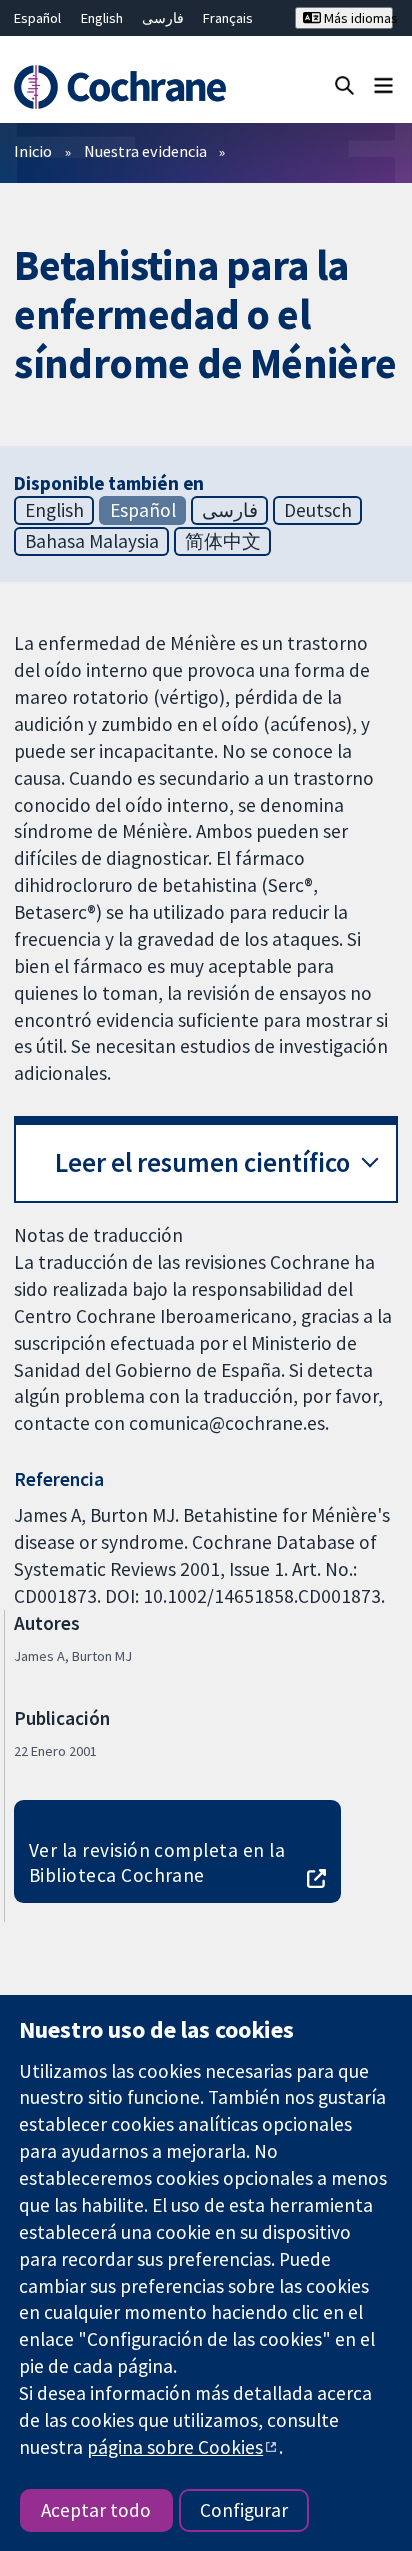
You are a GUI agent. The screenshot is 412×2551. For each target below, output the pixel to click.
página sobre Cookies (175, 2447)
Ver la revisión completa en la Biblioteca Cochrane (157, 1862)
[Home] (123, 87)
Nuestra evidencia (145, 151)
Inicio (33, 151)
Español (37, 18)
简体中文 (223, 541)
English (102, 18)
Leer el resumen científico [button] (202, 1162)
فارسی (163, 18)
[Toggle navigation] (383, 84)
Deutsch (318, 510)
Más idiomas (357, 18)
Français (228, 18)
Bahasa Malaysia (92, 541)
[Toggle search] (344, 84)
